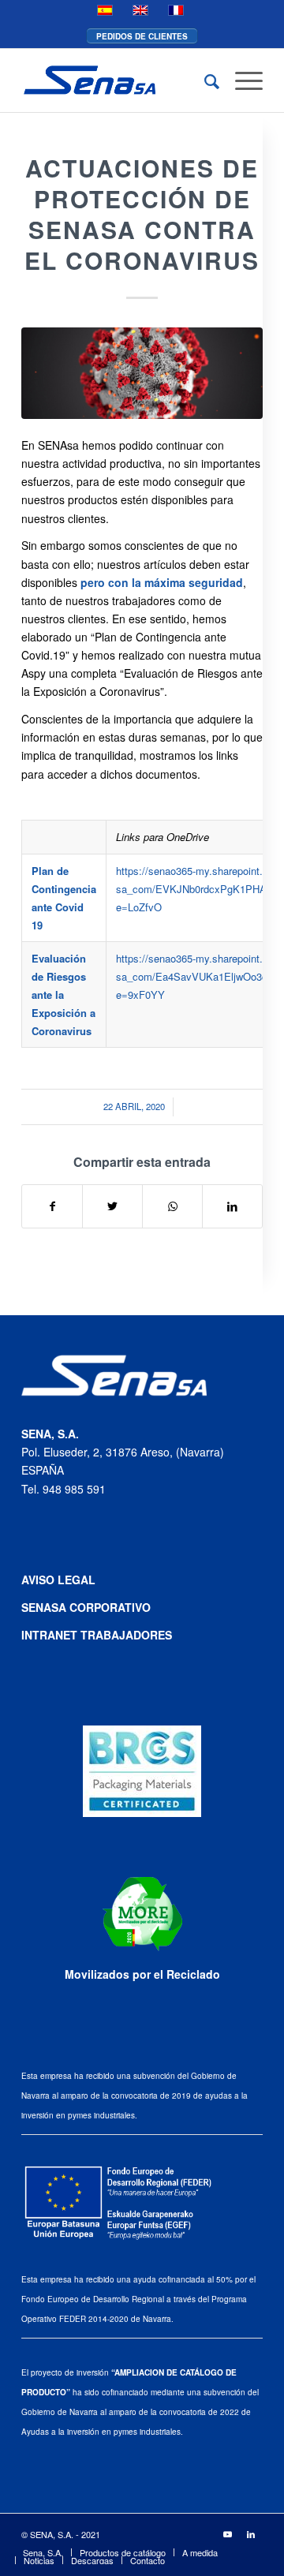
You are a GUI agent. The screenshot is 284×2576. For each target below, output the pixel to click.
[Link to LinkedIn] (251, 2533)
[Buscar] (204, 80)
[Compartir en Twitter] (112, 1206)
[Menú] (241, 80)
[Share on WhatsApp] (172, 1206)
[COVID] (142, 373)
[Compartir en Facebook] (52, 1206)
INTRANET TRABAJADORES (97, 1635)
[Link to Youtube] (227, 2533)
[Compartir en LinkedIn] (232, 1206)
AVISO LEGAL (58, 1580)
